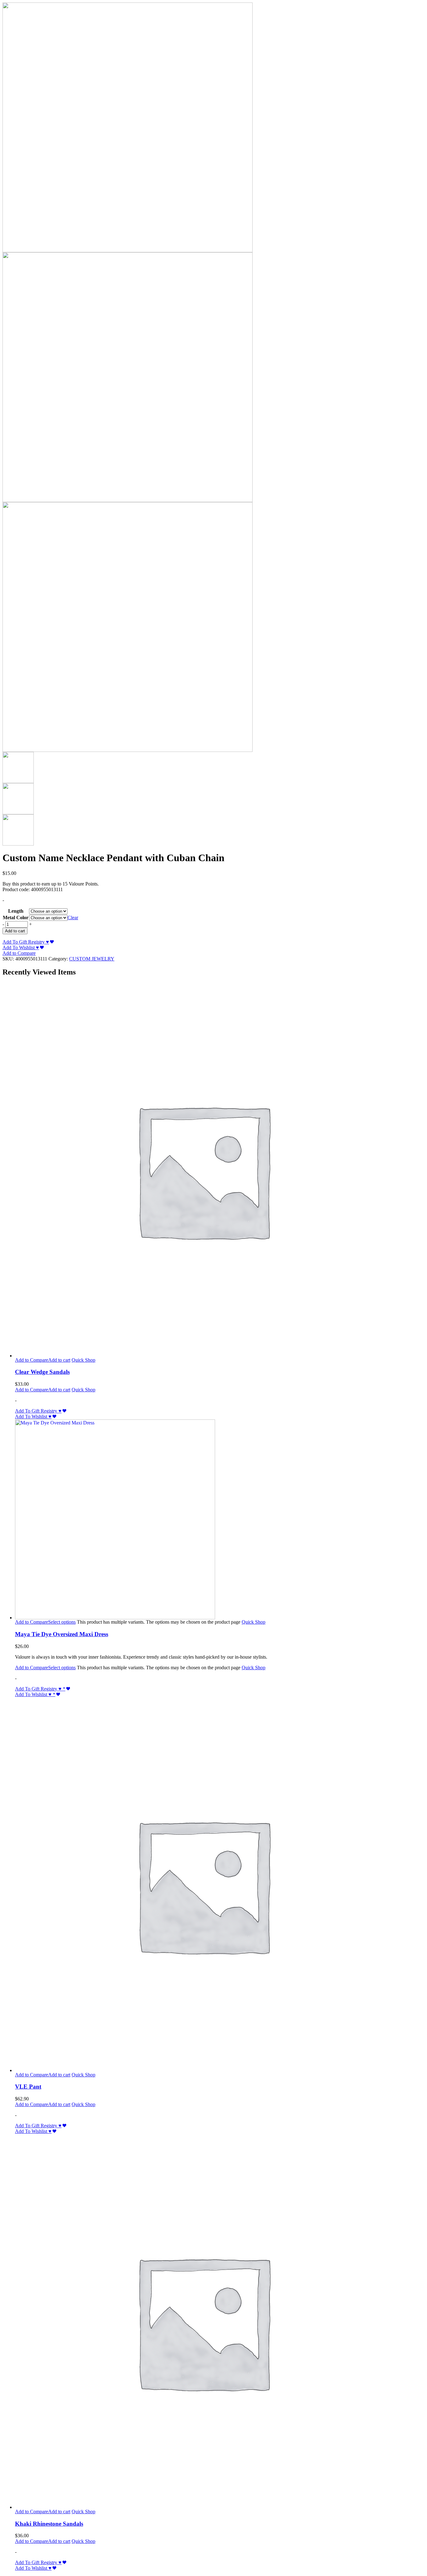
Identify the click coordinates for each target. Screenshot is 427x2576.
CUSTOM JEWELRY (92, 959)
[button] (59, 1360)
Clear (73, 918)
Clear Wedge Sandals (42, 1372)
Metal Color (16, 918)
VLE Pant (28, 2087)
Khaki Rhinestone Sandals (49, 2524)
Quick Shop (83, 1360)
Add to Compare (19, 953)
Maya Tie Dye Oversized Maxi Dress (62, 1634)
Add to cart (15, 931)
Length (16, 911)
